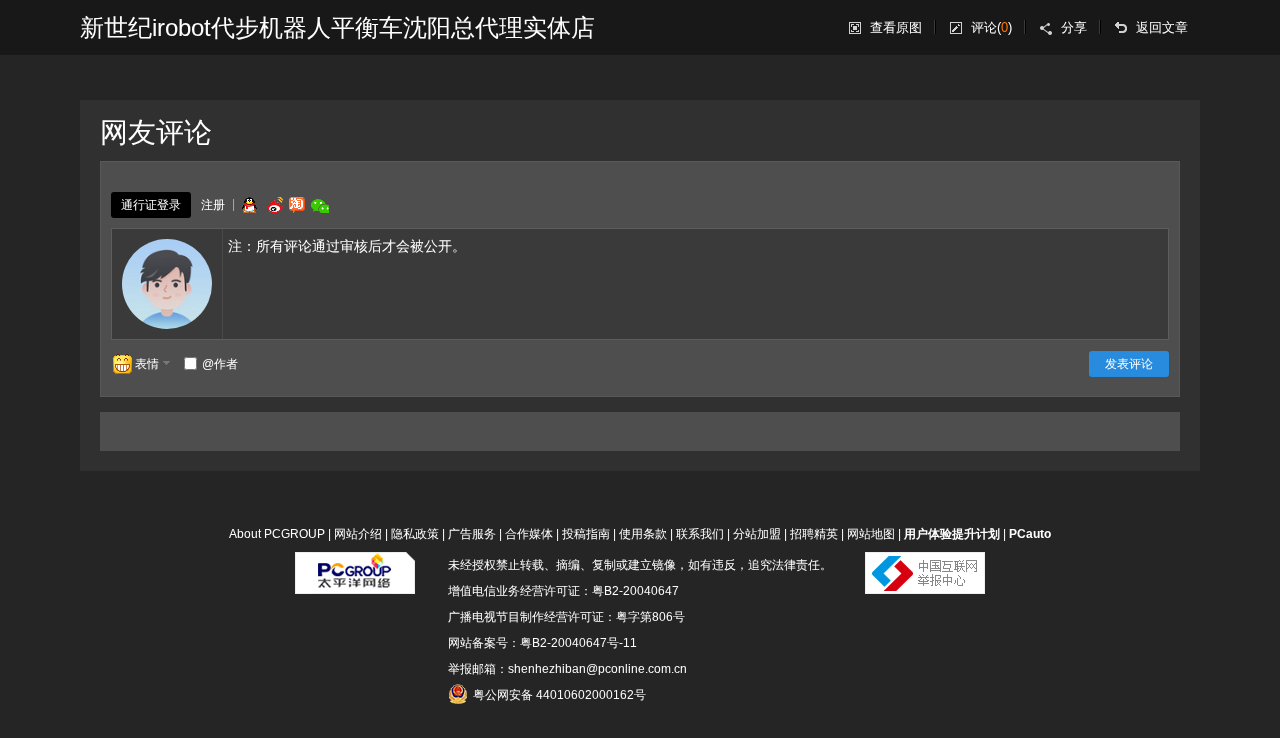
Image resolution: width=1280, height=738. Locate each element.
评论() (991, 27)
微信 (320, 205)
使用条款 (643, 534)
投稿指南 (586, 534)
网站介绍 (358, 534)
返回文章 (1162, 27)
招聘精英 (814, 534)
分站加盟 (757, 534)
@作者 (220, 364)
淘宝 (297, 205)
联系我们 (700, 534)
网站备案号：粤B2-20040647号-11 (542, 643)
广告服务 (472, 534)
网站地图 (871, 534)
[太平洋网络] (355, 565)
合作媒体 (529, 534)
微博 (273, 205)
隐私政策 (415, 534)
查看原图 (896, 27)
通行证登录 (151, 205)
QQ (249, 205)
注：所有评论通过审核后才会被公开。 (347, 246)
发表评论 (1129, 364)
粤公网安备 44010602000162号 (559, 695)
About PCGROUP (277, 534)
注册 (213, 205)
